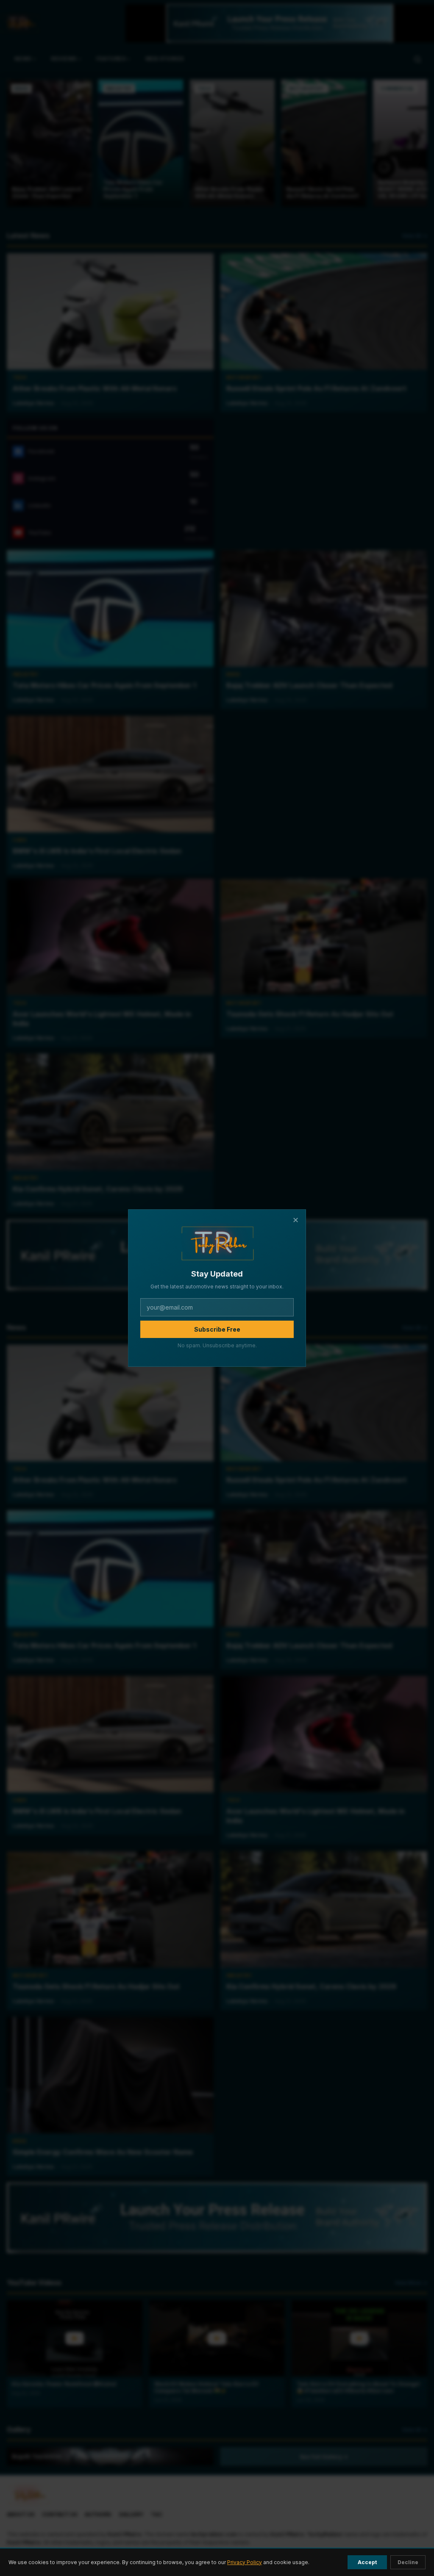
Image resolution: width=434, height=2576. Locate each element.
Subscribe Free (217, 1329)
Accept (367, 2562)
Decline (408, 2562)
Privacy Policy (245, 2562)
